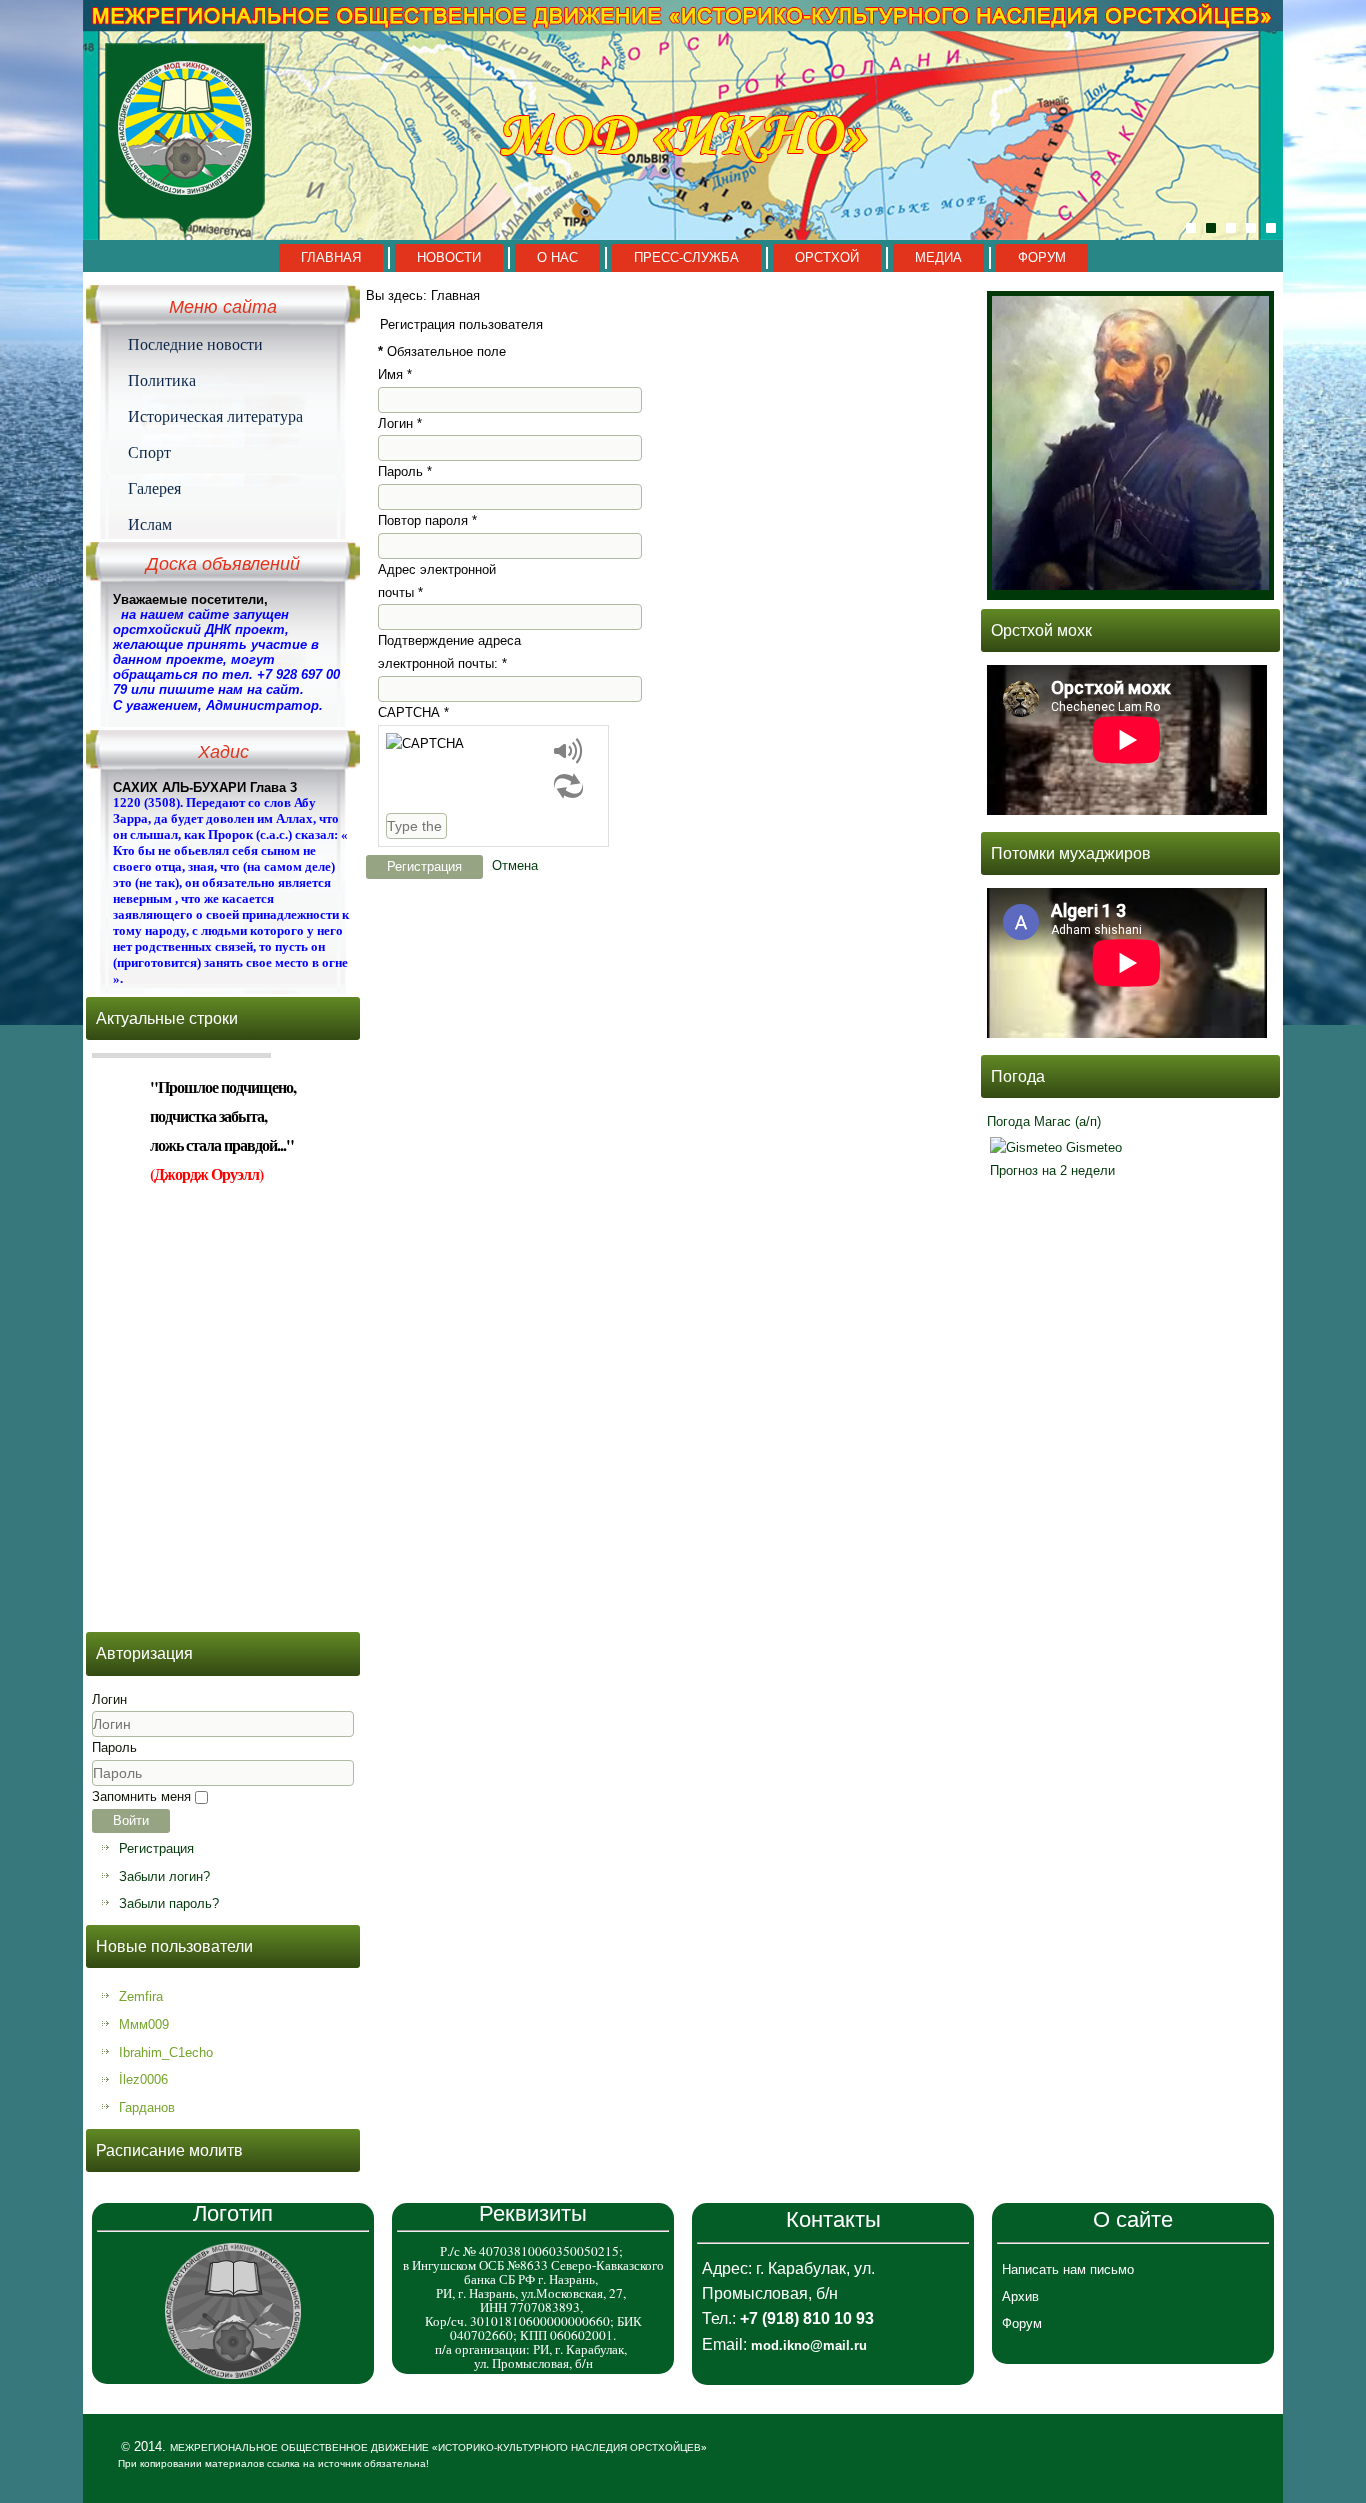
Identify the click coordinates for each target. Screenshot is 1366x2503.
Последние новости (195, 344)
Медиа (938, 257)
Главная (331, 257)
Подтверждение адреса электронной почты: (449, 652)
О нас (557, 257)
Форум (1042, 257)
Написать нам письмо (1068, 2269)
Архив (1020, 2296)
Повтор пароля (427, 520)
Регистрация (156, 1848)
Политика (162, 380)
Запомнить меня (141, 1796)
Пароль (114, 1747)
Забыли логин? (164, 1876)
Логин (109, 1699)
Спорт (149, 452)
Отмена (515, 865)
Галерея (154, 488)
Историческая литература (215, 416)
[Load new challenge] (568, 785)
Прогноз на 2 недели (1052, 1170)
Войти (131, 1820)
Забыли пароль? (169, 1903)
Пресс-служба (686, 257)
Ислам (150, 524)
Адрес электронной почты (437, 581)
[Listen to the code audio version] (568, 750)
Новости (449, 257)
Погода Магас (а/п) (1044, 1121)
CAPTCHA (413, 712)
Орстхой (827, 257)
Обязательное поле (442, 351)
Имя (395, 374)
